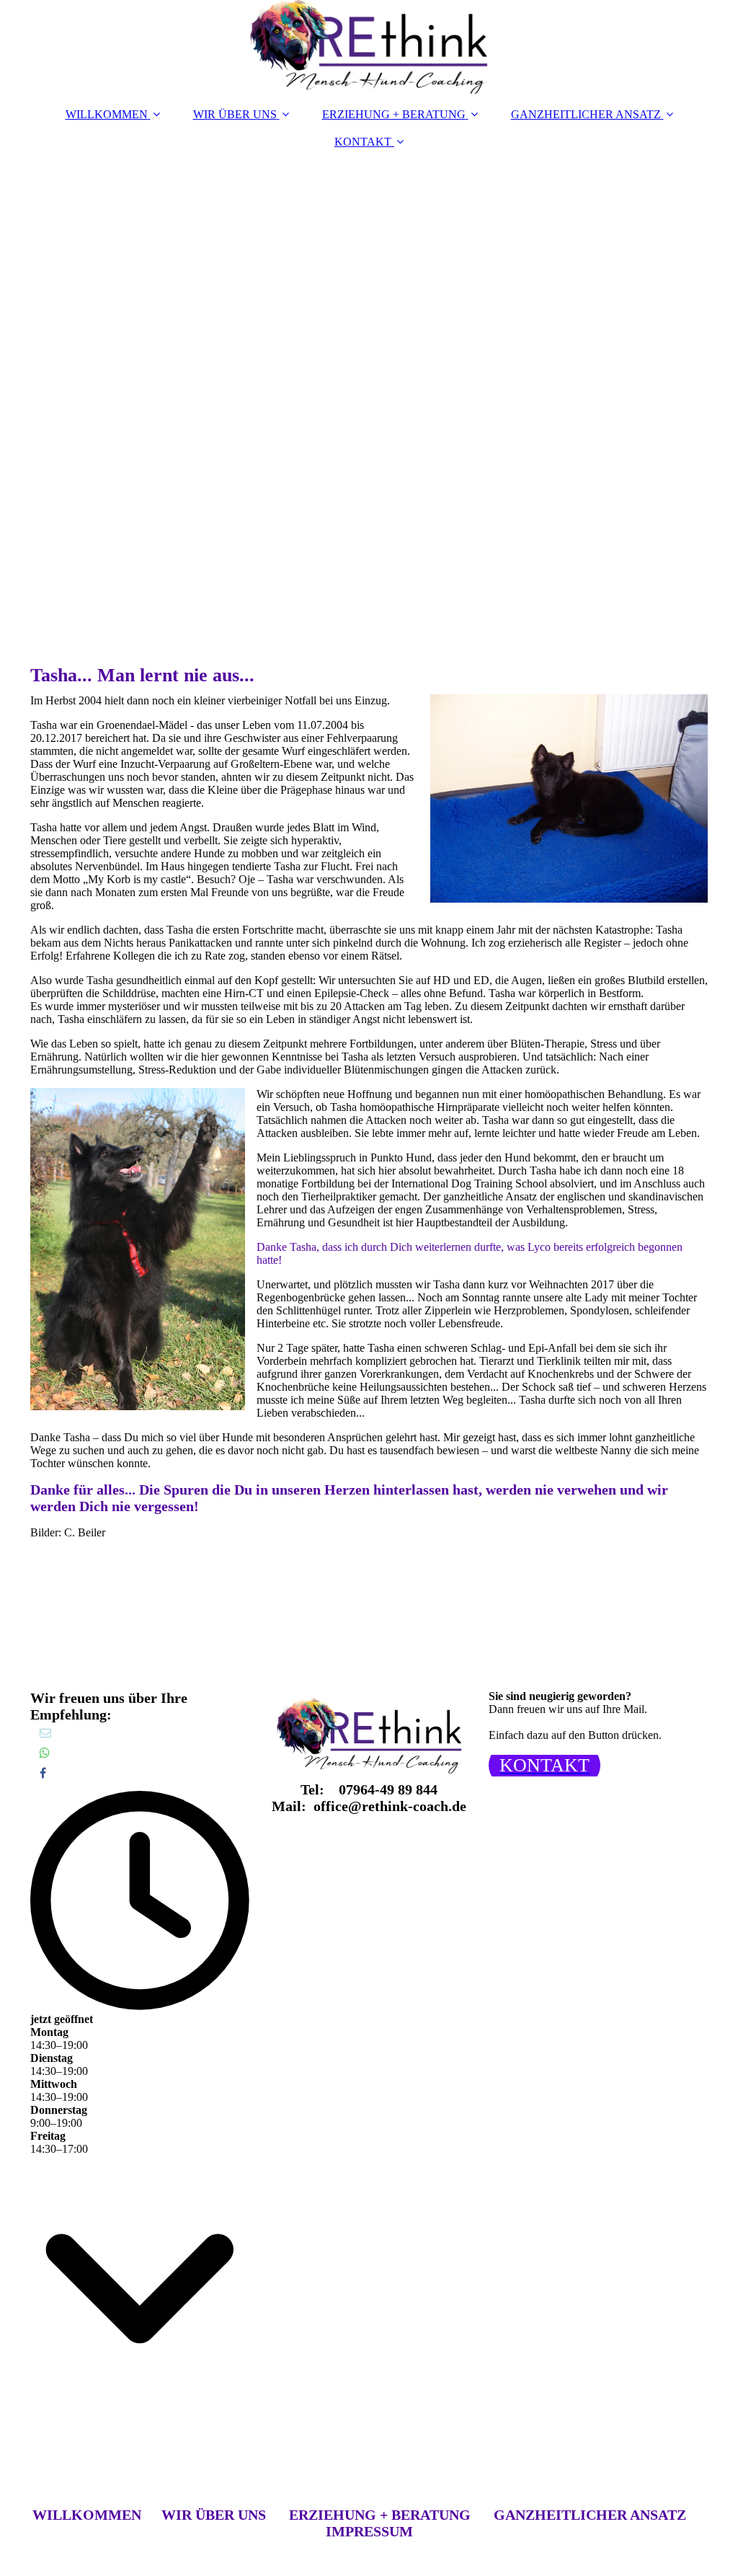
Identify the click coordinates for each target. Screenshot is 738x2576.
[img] (369, 47)
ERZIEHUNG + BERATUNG (394, 114)
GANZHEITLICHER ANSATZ (586, 114)
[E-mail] (44, 1733)
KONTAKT (363, 142)
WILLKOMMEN (107, 114)
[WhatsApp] (44, 1753)
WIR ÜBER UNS (235, 114)
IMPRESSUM (369, 2531)
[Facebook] (42, 1773)
